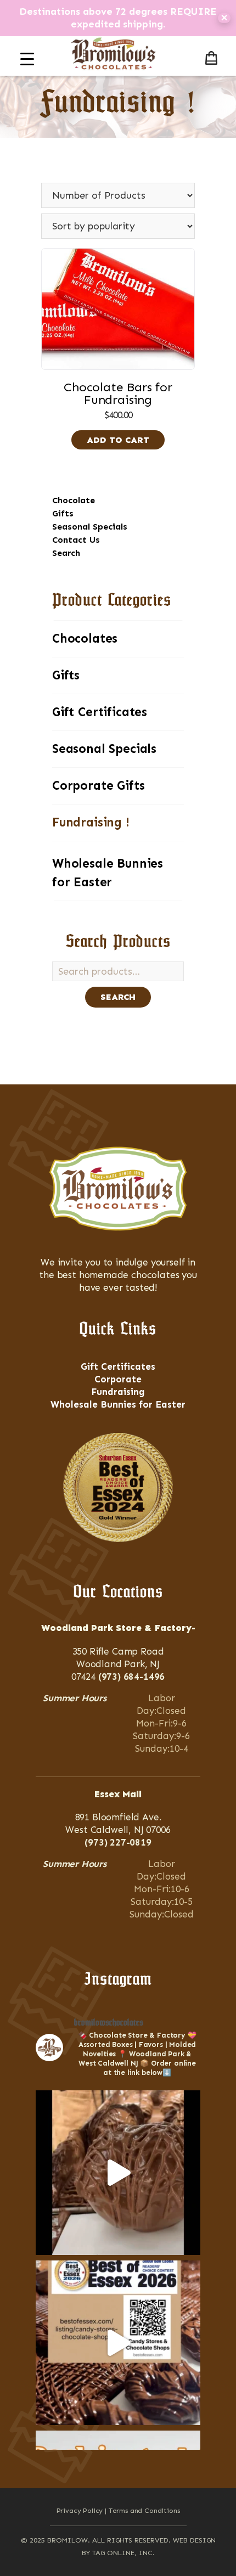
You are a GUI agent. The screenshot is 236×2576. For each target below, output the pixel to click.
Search (66, 553)
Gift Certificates (100, 712)
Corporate (118, 1379)
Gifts (63, 513)
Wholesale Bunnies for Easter (108, 873)
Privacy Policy (80, 2510)
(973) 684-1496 (132, 1677)
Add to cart (118, 440)
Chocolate (74, 500)
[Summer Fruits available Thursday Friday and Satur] (118, 2173)
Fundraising (118, 1392)
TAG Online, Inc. (123, 2553)
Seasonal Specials (90, 527)
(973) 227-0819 (118, 1842)
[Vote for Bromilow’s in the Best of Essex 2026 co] (118, 2343)
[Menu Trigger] (27, 59)
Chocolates (85, 639)
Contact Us (76, 540)
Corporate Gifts (98, 786)
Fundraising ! (91, 822)
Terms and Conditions (144, 2510)
